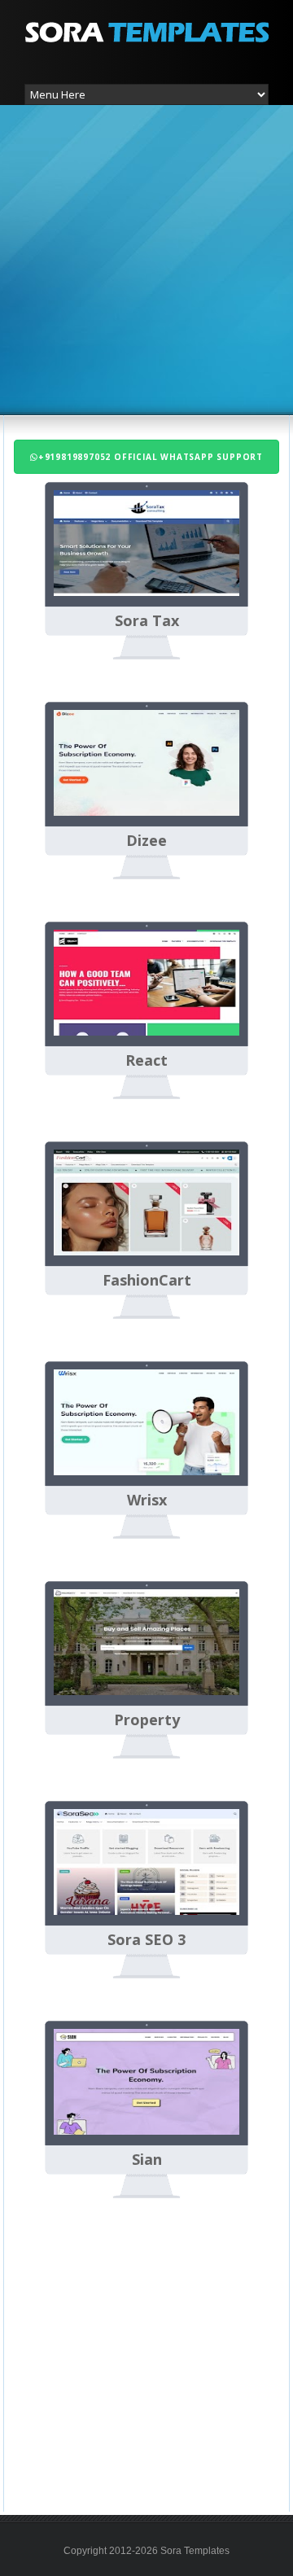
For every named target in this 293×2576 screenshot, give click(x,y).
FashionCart (147, 1281)
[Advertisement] (146, 258)
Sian (147, 2160)
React (146, 1061)
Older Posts (263, 2246)
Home (121, 2246)
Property (147, 1720)
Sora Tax (147, 621)
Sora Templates (195, 2551)
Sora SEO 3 (146, 1940)
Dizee (146, 841)
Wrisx (147, 1500)
